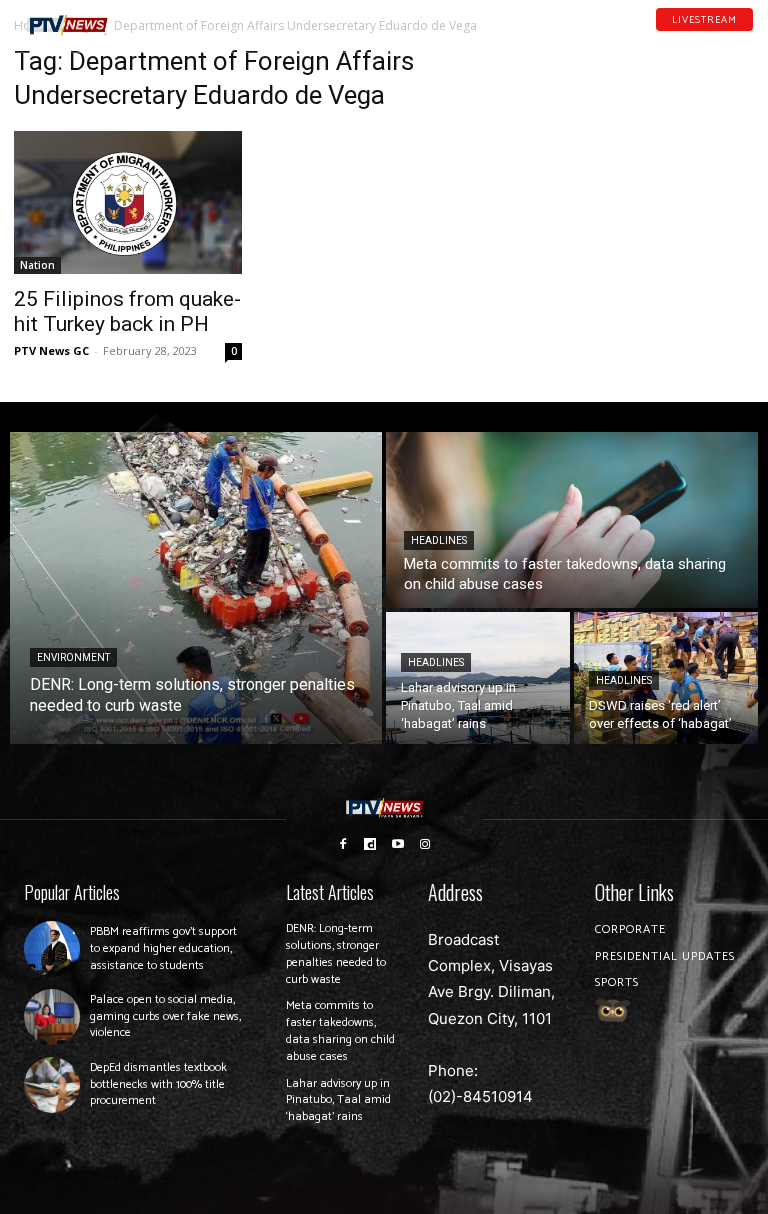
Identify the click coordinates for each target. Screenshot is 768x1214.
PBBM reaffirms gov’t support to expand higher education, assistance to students (163, 948)
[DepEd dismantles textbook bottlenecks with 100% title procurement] (52, 1085)
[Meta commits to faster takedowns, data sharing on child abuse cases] (572, 520)
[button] (146, 17)
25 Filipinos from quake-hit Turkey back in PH (127, 311)
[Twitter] (747, 39)
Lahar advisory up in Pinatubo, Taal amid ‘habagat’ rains (338, 1100)
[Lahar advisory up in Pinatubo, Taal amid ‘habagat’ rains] (478, 678)
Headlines (439, 540)
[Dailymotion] (695, 39)
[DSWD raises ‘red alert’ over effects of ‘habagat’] (666, 678)
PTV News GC (51, 350)
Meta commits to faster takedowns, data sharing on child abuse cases (340, 1030)
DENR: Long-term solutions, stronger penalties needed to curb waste (336, 953)
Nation (37, 265)
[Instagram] (426, 844)
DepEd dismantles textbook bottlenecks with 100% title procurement (158, 1084)
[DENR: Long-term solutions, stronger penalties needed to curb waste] (196, 588)
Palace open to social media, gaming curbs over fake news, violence (165, 1016)
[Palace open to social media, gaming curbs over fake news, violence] (52, 1017)
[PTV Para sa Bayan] (67, 25)
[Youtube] (721, 39)
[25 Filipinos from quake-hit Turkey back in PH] (128, 202)
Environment (73, 657)
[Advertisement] (640, 146)
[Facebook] (669, 39)
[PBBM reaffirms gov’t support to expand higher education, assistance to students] (52, 949)
